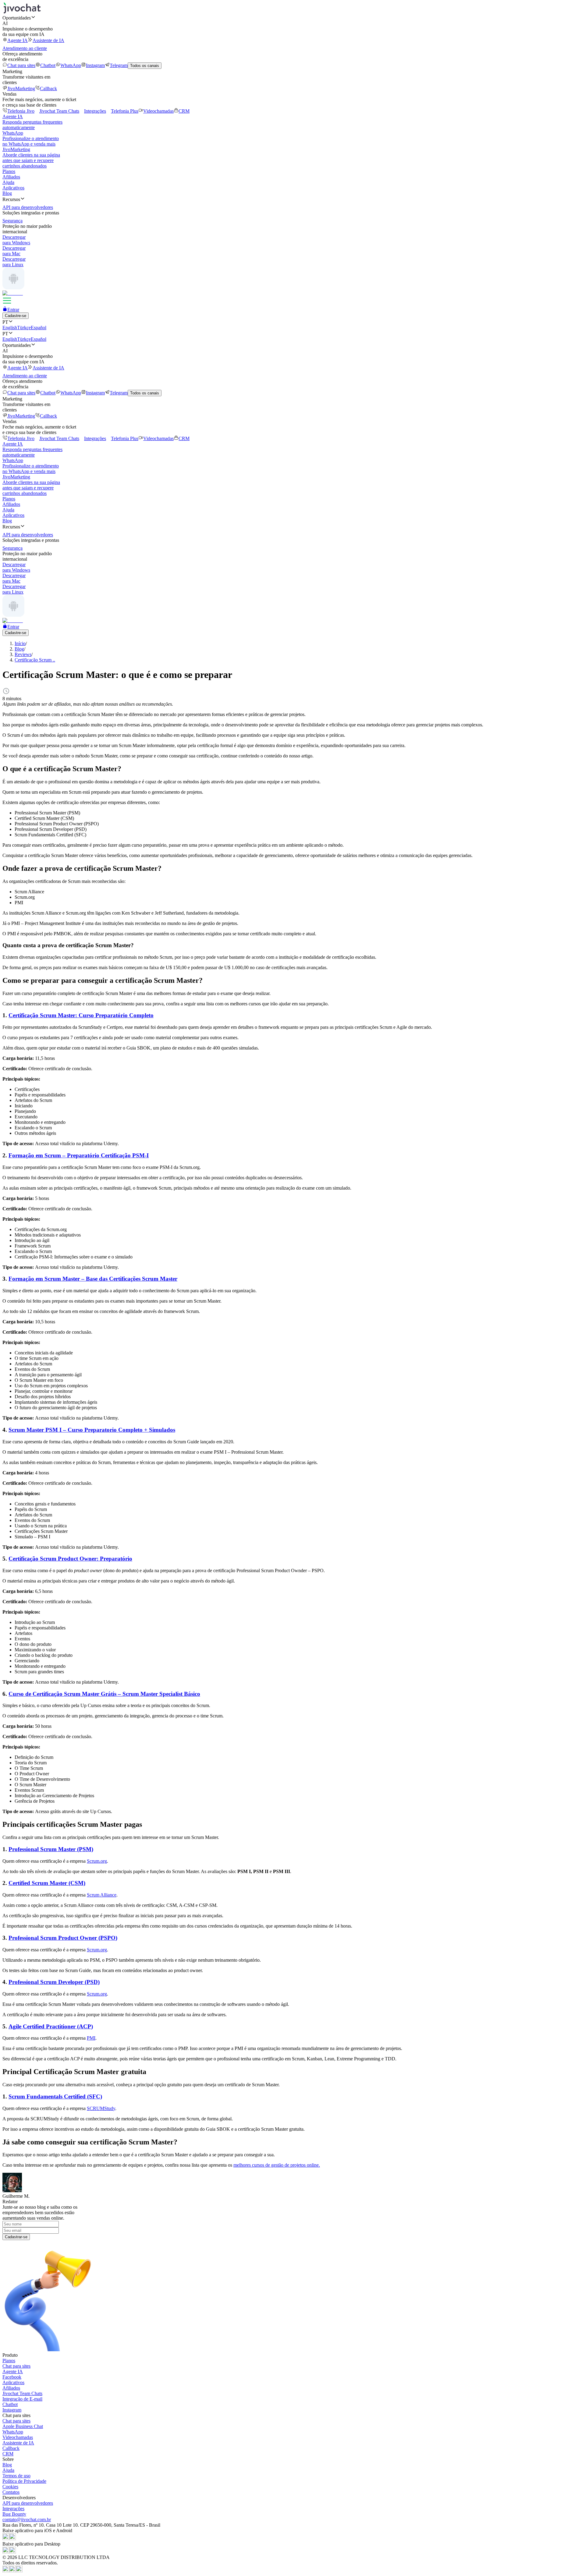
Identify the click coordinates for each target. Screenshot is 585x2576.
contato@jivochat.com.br (27, 2520)
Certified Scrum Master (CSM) (47, 1883)
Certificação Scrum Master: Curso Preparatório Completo (81, 1015)
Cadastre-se (16, 316)
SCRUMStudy (101, 2108)
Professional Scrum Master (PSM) (51, 1849)
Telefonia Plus (125, 111)
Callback (48, 88)
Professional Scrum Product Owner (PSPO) (63, 1938)
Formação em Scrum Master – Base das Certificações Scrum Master (93, 1279)
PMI (91, 2038)
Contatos (11, 2492)
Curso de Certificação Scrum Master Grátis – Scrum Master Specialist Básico (104, 1694)
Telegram (119, 65)
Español (39, 328)
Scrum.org (97, 1861)
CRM (184, 111)
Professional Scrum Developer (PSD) (54, 1982)
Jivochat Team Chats (59, 111)
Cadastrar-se (16, 2237)
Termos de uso (16, 2476)
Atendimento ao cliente (25, 48)
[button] (292, 18)
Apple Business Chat (23, 2426)
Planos (9, 171)
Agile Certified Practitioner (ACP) (51, 2026)
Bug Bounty (14, 2514)
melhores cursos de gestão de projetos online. (277, 2165)
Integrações (95, 111)
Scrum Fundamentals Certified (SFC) (55, 2096)
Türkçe (24, 328)
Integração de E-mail (22, 2399)
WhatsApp (71, 65)
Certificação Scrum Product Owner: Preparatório (70, 1559)
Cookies (10, 2487)
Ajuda (8, 182)
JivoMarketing (21, 88)
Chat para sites (21, 65)
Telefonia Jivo (21, 111)
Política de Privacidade (24, 2481)
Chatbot (48, 65)
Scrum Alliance (102, 1895)
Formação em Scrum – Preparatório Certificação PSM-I (79, 1155)
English (10, 328)
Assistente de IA (48, 40)
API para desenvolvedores (28, 2503)
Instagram (95, 65)
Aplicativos (13, 188)
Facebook (12, 2377)
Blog (7, 193)
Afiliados (11, 177)
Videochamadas (158, 111)
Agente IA (18, 40)
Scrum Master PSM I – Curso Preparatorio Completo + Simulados (92, 1430)
